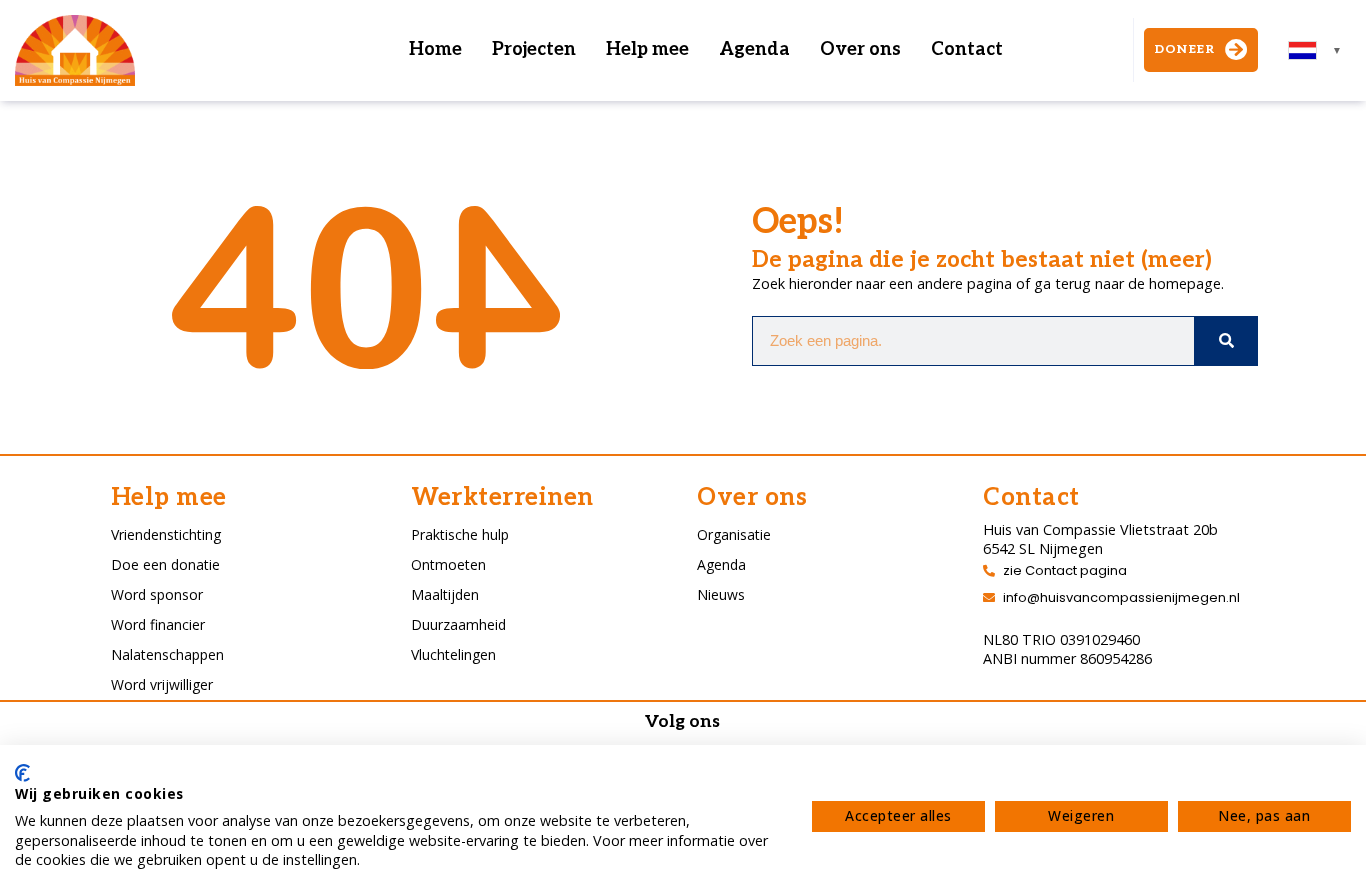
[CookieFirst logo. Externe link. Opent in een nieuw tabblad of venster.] (22, 773)
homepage (1185, 283)
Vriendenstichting (166, 534)
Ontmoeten (448, 564)
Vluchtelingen (453, 654)
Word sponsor (157, 594)
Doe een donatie (165, 564)
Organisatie (734, 534)
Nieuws (721, 594)
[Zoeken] (1225, 341)
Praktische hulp (460, 534)
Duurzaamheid (458, 624)
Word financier (158, 624)
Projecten (534, 49)
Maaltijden (445, 594)
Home (435, 49)
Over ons (860, 49)
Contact (967, 49)
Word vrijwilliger (162, 684)
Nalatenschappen (167, 654)
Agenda (754, 49)
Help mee (647, 49)
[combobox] (1315, 50)
